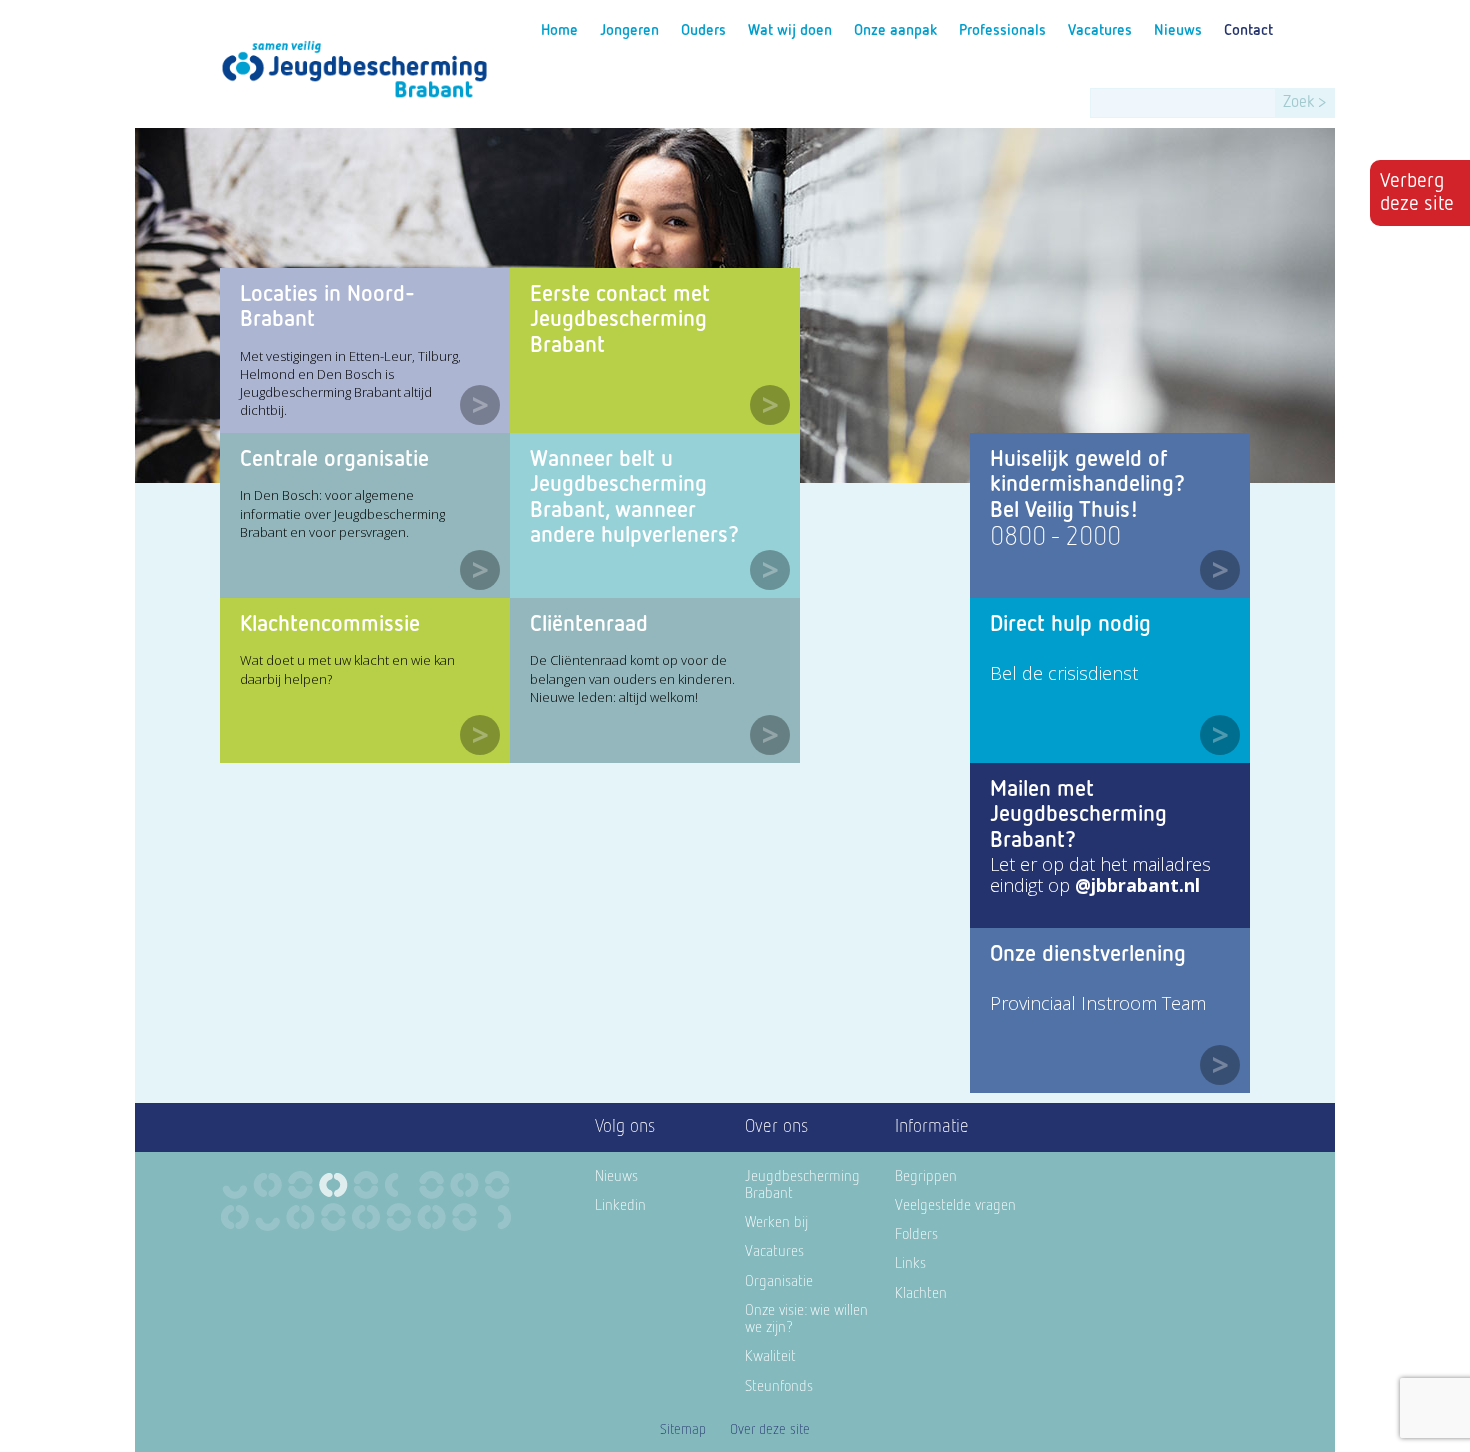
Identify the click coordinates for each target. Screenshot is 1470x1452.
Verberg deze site (1417, 192)
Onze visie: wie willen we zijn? (806, 1319)
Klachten (921, 1293)
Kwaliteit (770, 1356)
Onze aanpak (895, 30)
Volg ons (625, 1127)
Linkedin (620, 1205)
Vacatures (1100, 30)
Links (910, 1263)
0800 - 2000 (1055, 538)
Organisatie (779, 1281)
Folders (916, 1234)
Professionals (1002, 30)
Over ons (776, 1127)
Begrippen (926, 1176)
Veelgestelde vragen (955, 1205)
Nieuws (1178, 30)
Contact (1248, 30)
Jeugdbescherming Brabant (802, 1185)
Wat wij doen (790, 30)
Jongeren (629, 30)
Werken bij (776, 1222)
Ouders (703, 30)
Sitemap (683, 1430)
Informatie (932, 1127)
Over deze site (770, 1430)
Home (559, 30)
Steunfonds (779, 1386)
